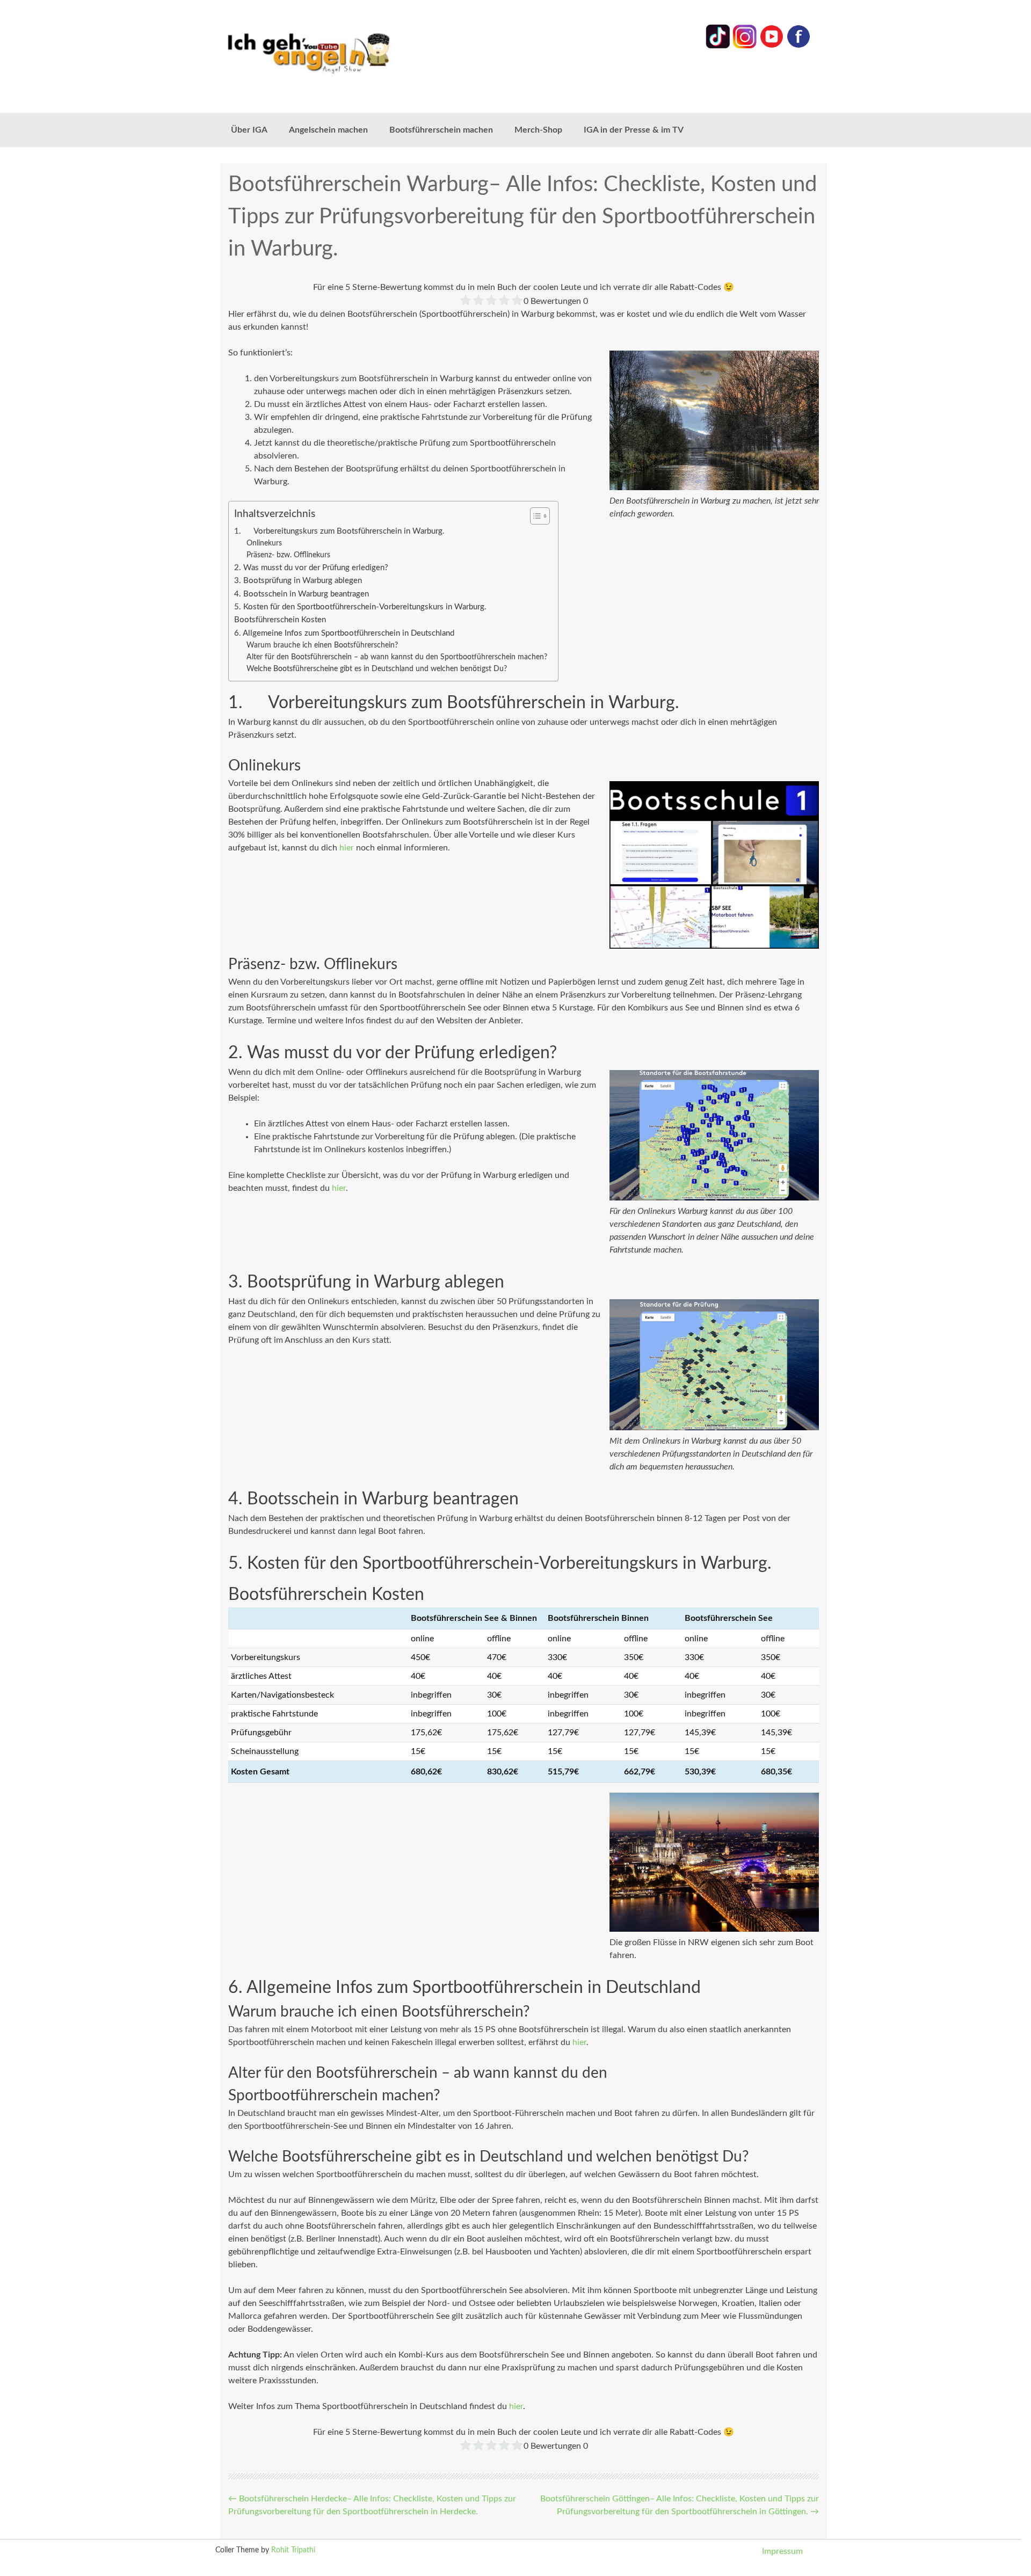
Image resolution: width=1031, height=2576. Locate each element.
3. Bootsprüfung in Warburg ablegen (298, 581)
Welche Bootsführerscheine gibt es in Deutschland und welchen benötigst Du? (377, 669)
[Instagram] (745, 46)
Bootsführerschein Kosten (280, 620)
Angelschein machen (328, 130)
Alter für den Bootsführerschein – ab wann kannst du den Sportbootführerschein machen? (397, 657)
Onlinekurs (264, 543)
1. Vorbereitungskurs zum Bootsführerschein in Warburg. (339, 531)
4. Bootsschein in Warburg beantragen (302, 594)
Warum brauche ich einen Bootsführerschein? (322, 645)
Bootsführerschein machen (441, 130)
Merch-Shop (538, 130)
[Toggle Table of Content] (535, 516)
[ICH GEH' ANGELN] (338, 52)
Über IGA (249, 130)
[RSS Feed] (798, 46)
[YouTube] (772, 46)
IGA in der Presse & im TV (634, 130)
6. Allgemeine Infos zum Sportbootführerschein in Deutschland (344, 633)
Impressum (782, 2551)
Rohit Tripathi (293, 2550)
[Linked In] (718, 46)
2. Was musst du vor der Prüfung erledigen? (311, 568)
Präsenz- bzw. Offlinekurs (288, 555)
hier (347, 848)
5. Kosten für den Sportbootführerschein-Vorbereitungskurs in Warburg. (360, 607)
